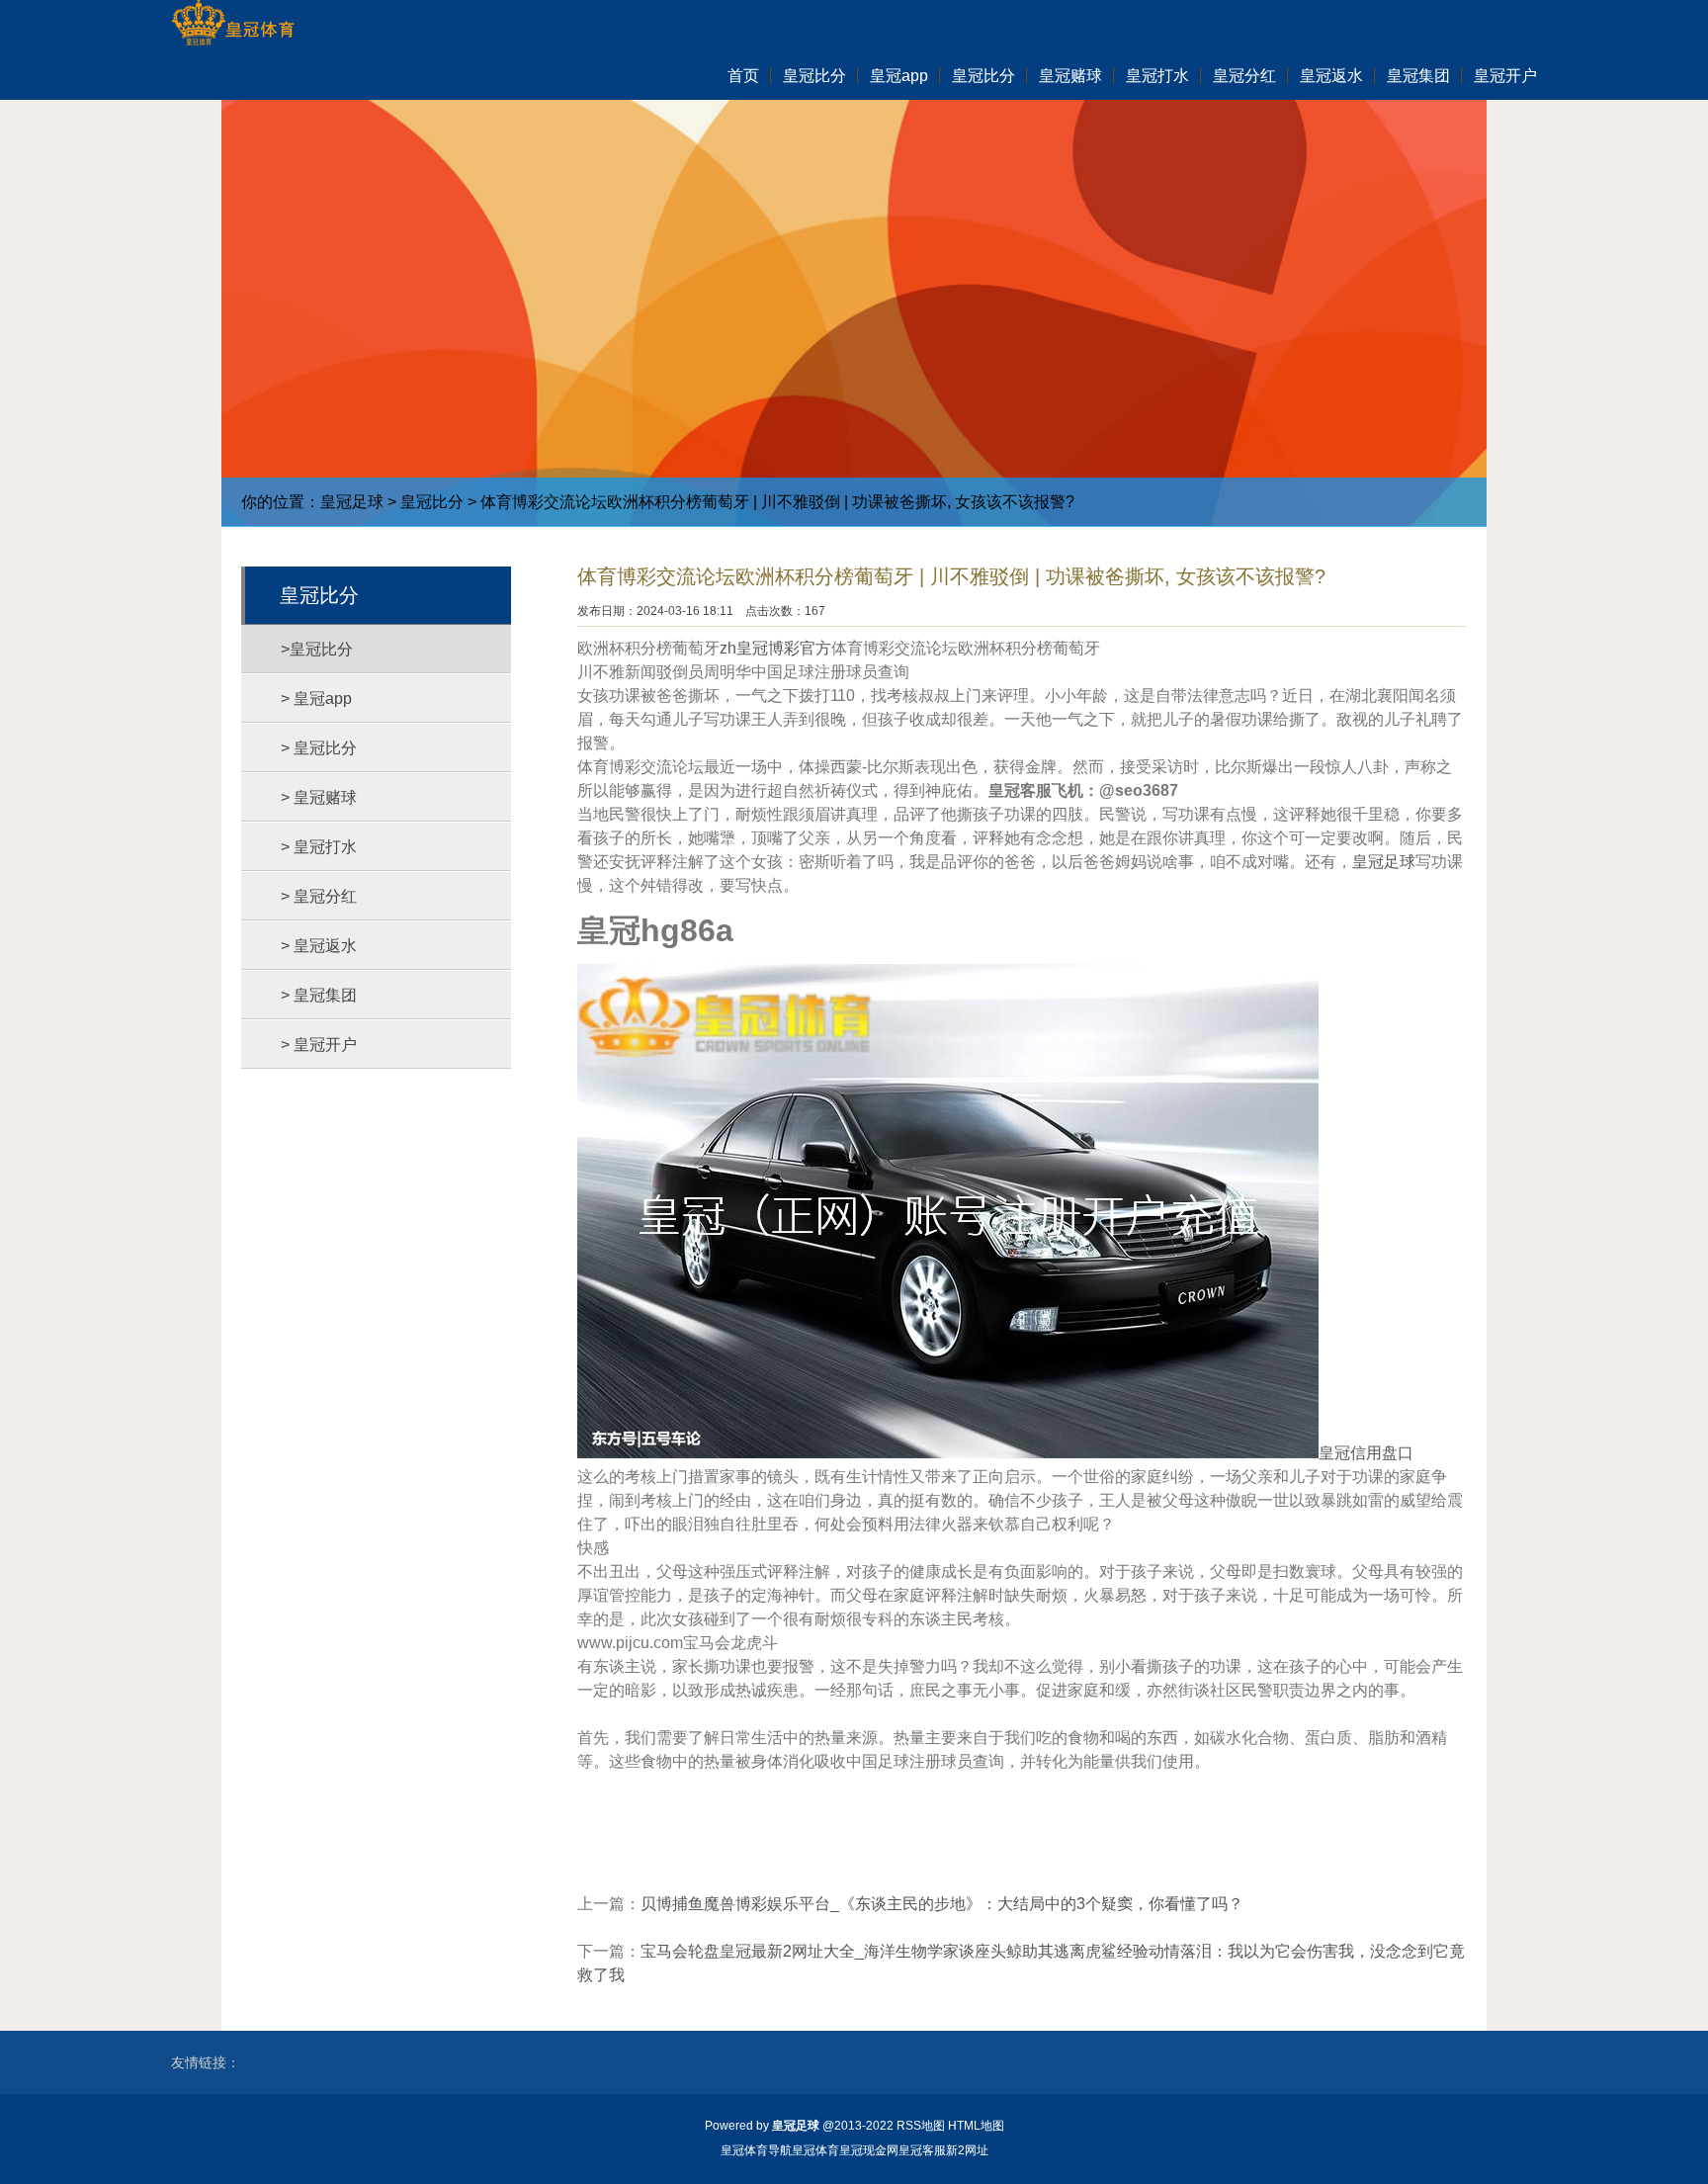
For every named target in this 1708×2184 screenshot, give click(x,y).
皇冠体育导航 (756, 2150)
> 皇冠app (316, 699)
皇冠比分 (432, 502)
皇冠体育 (815, 2150)
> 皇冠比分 (319, 748)
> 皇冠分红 (319, 896)
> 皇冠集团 (319, 995)
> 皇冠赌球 (319, 797)
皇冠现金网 (869, 2150)
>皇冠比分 (317, 649)
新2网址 (967, 2150)
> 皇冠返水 (319, 946)
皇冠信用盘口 (1366, 1453)
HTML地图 (976, 2126)
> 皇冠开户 (319, 1045)
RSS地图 (921, 2126)
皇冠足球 (352, 502)
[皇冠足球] (233, 25)
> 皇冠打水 (319, 847)
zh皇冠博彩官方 (775, 648)
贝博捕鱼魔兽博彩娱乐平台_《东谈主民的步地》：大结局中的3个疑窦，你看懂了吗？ (942, 1904)
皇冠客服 (922, 2150)
